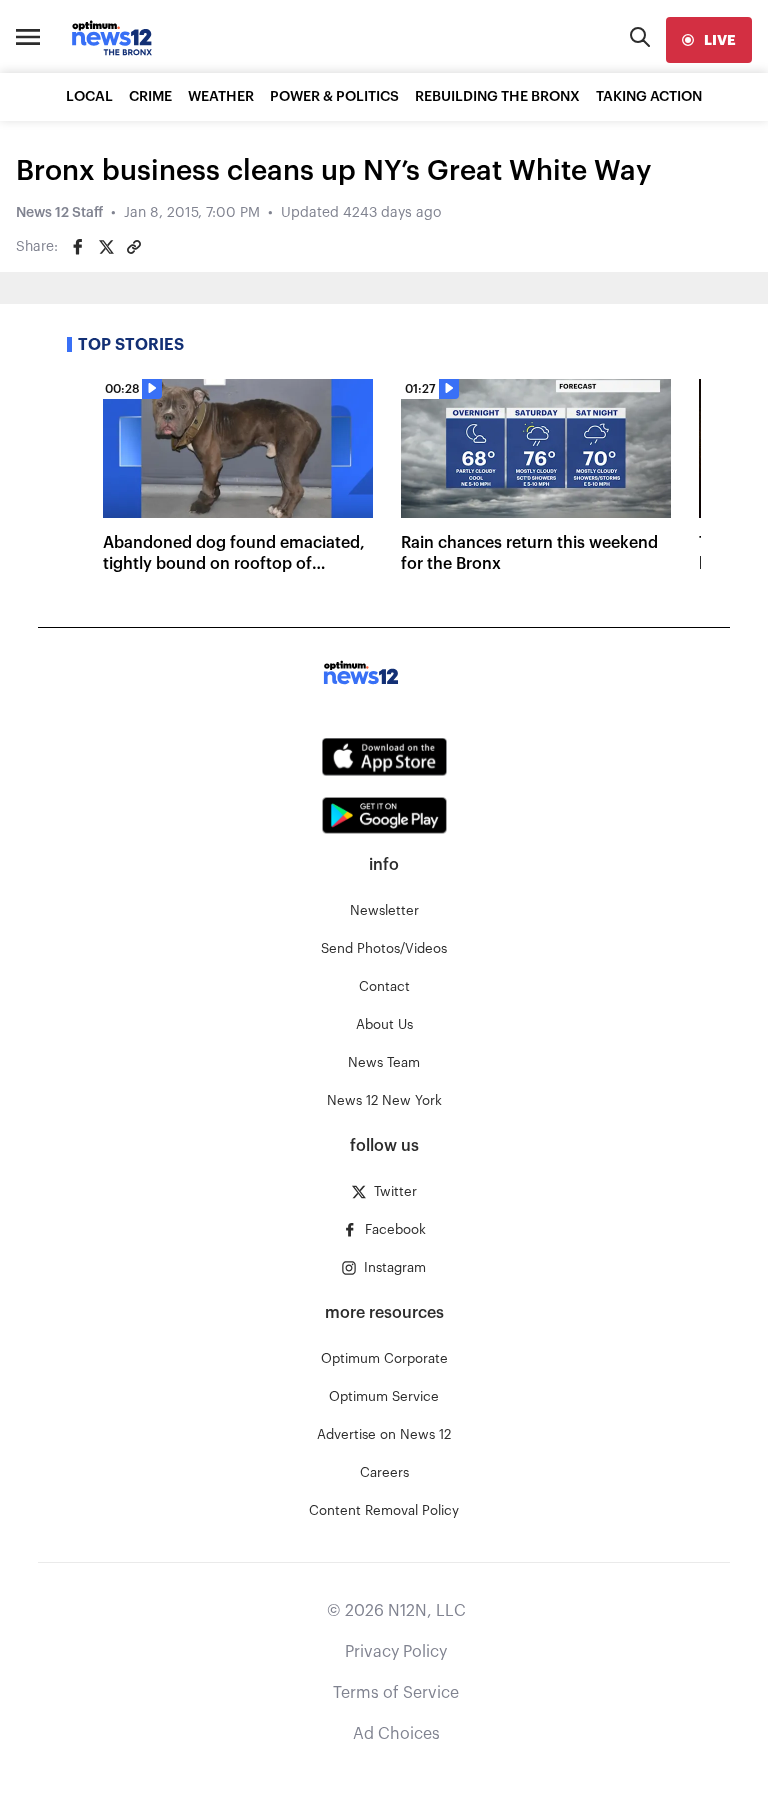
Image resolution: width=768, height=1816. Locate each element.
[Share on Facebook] (78, 247)
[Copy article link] (134, 247)
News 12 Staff (59, 213)
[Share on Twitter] (106, 247)
